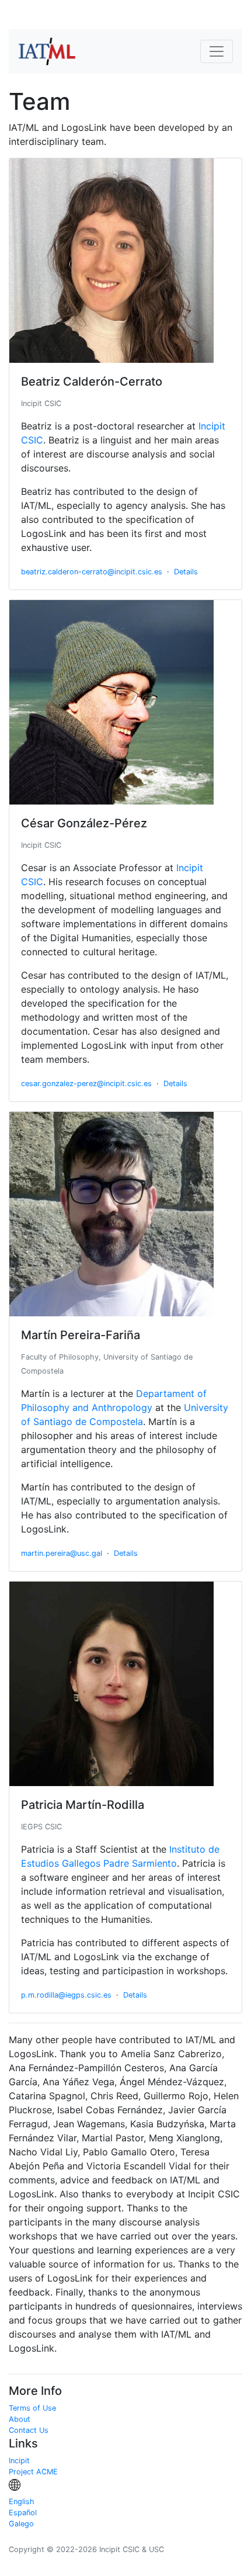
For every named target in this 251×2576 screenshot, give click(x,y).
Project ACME (33, 2472)
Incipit (19, 2461)
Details (186, 572)
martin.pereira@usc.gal (62, 1553)
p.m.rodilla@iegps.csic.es (66, 1995)
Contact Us (29, 2430)
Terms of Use (32, 2408)
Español (23, 2513)
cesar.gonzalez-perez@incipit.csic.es (86, 1084)
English (22, 2502)
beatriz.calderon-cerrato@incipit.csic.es (92, 572)
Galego (21, 2524)
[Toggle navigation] (217, 51)
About (20, 2419)
